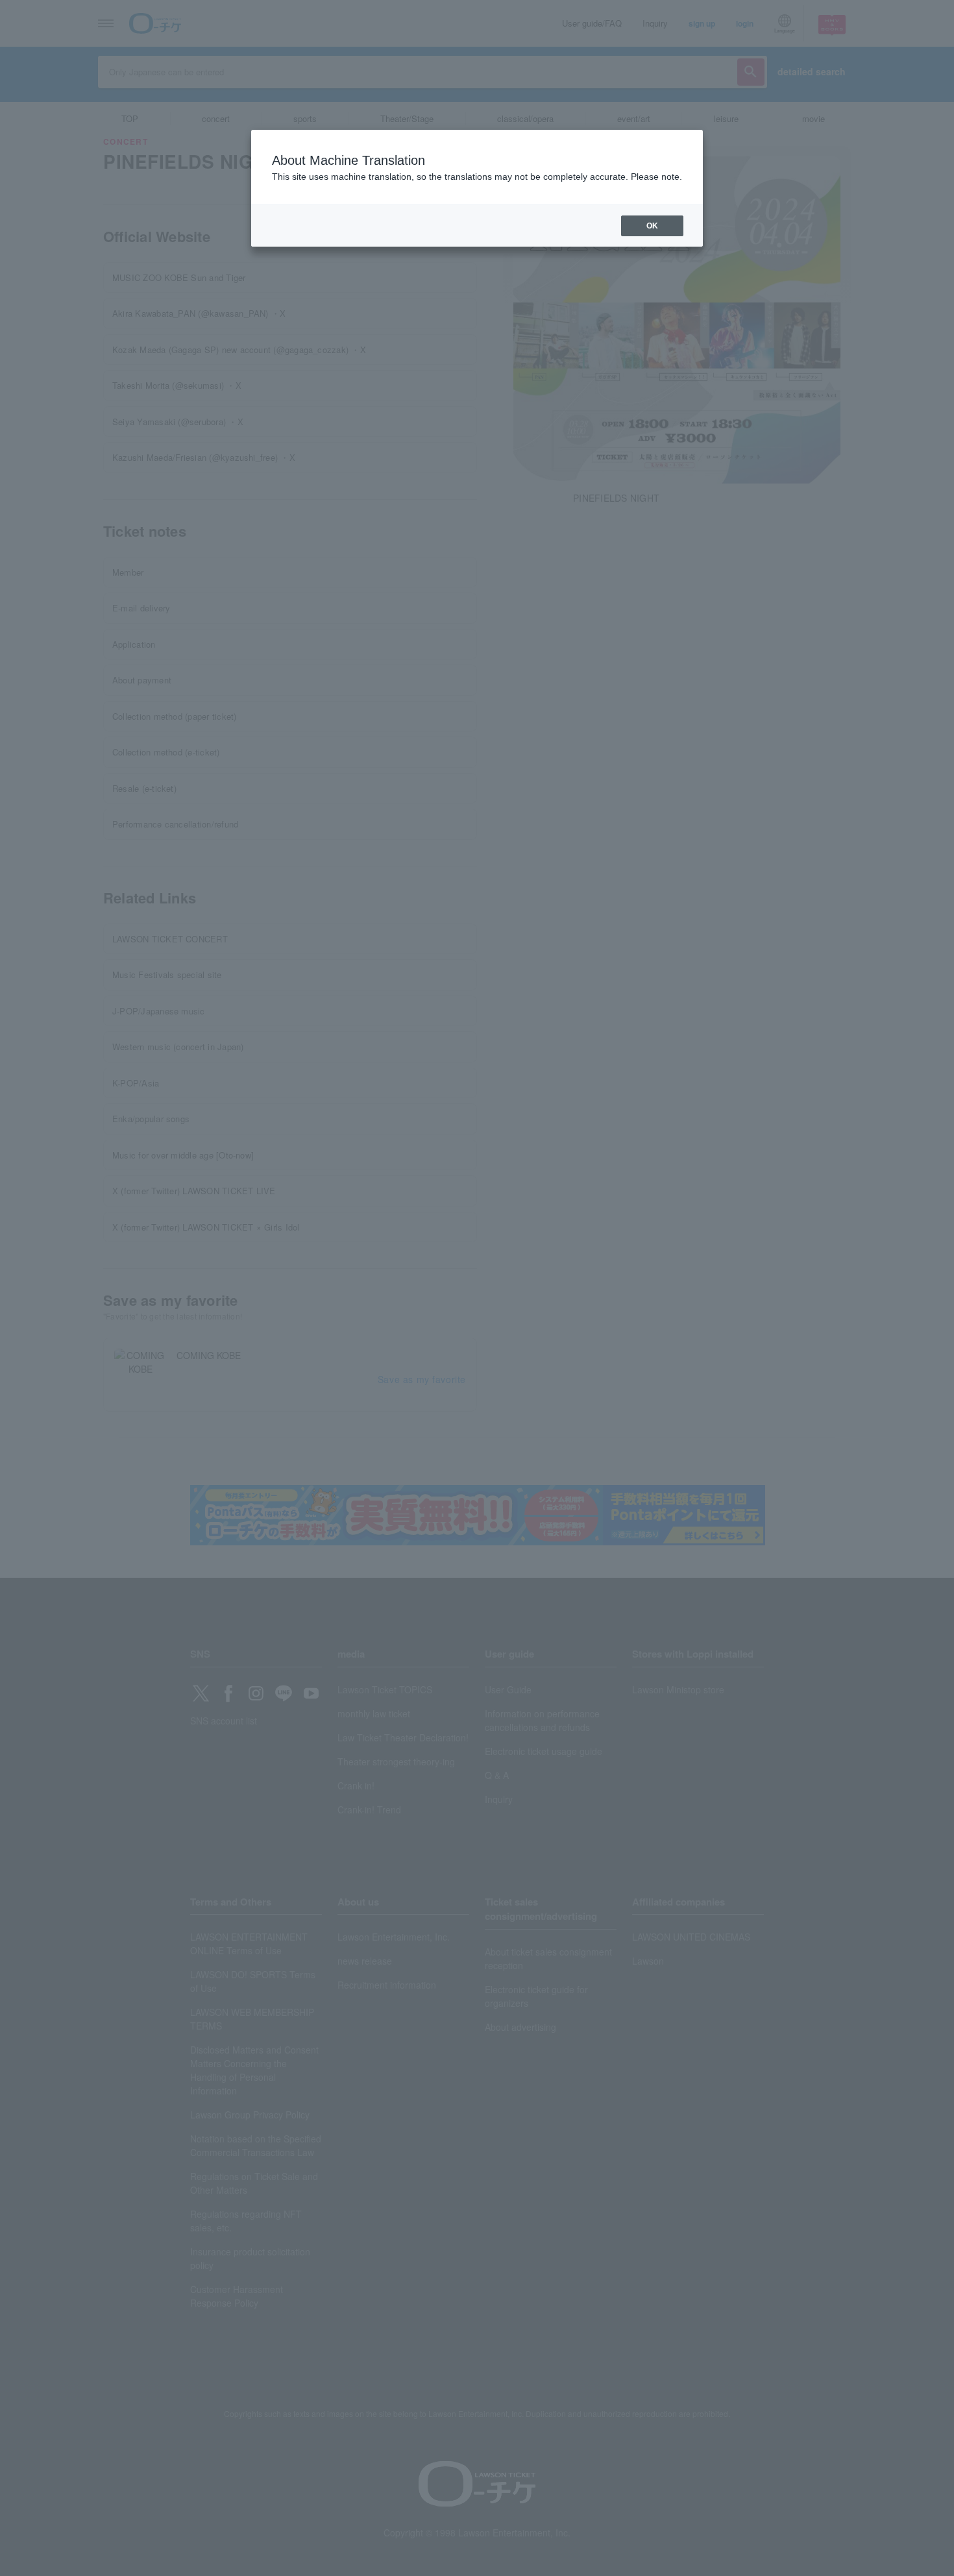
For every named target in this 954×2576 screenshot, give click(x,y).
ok (652, 226)
